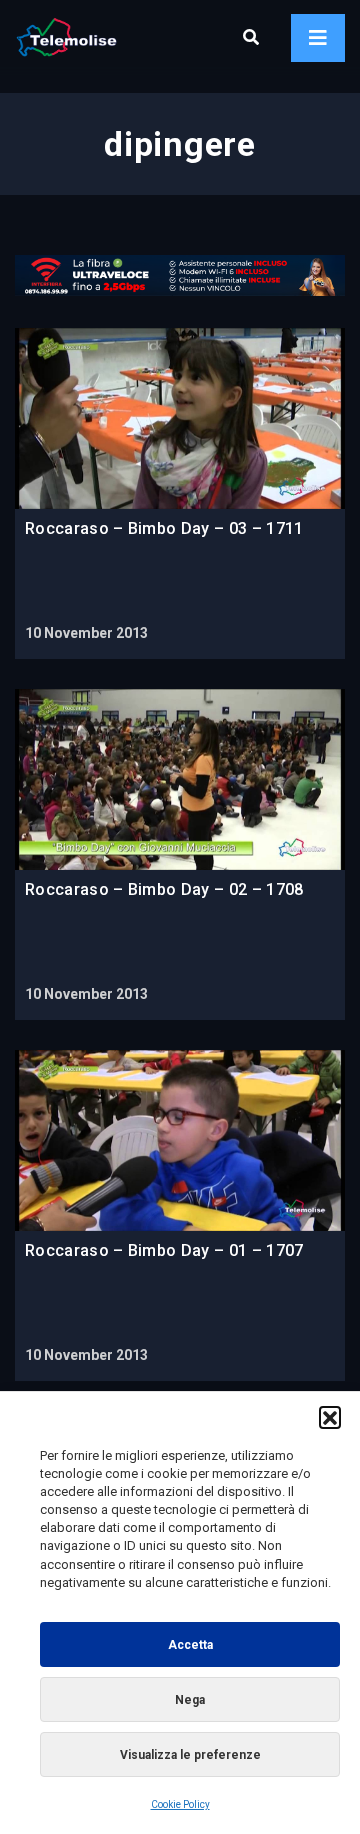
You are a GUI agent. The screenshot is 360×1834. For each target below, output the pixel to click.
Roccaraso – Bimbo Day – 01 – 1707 (164, 1250)
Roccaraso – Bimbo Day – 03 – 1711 (164, 528)
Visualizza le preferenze (190, 1755)
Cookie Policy (180, 1804)
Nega (190, 1700)
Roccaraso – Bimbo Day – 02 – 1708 (164, 889)
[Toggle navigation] (318, 38)
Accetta (190, 1645)
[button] (330, 1417)
